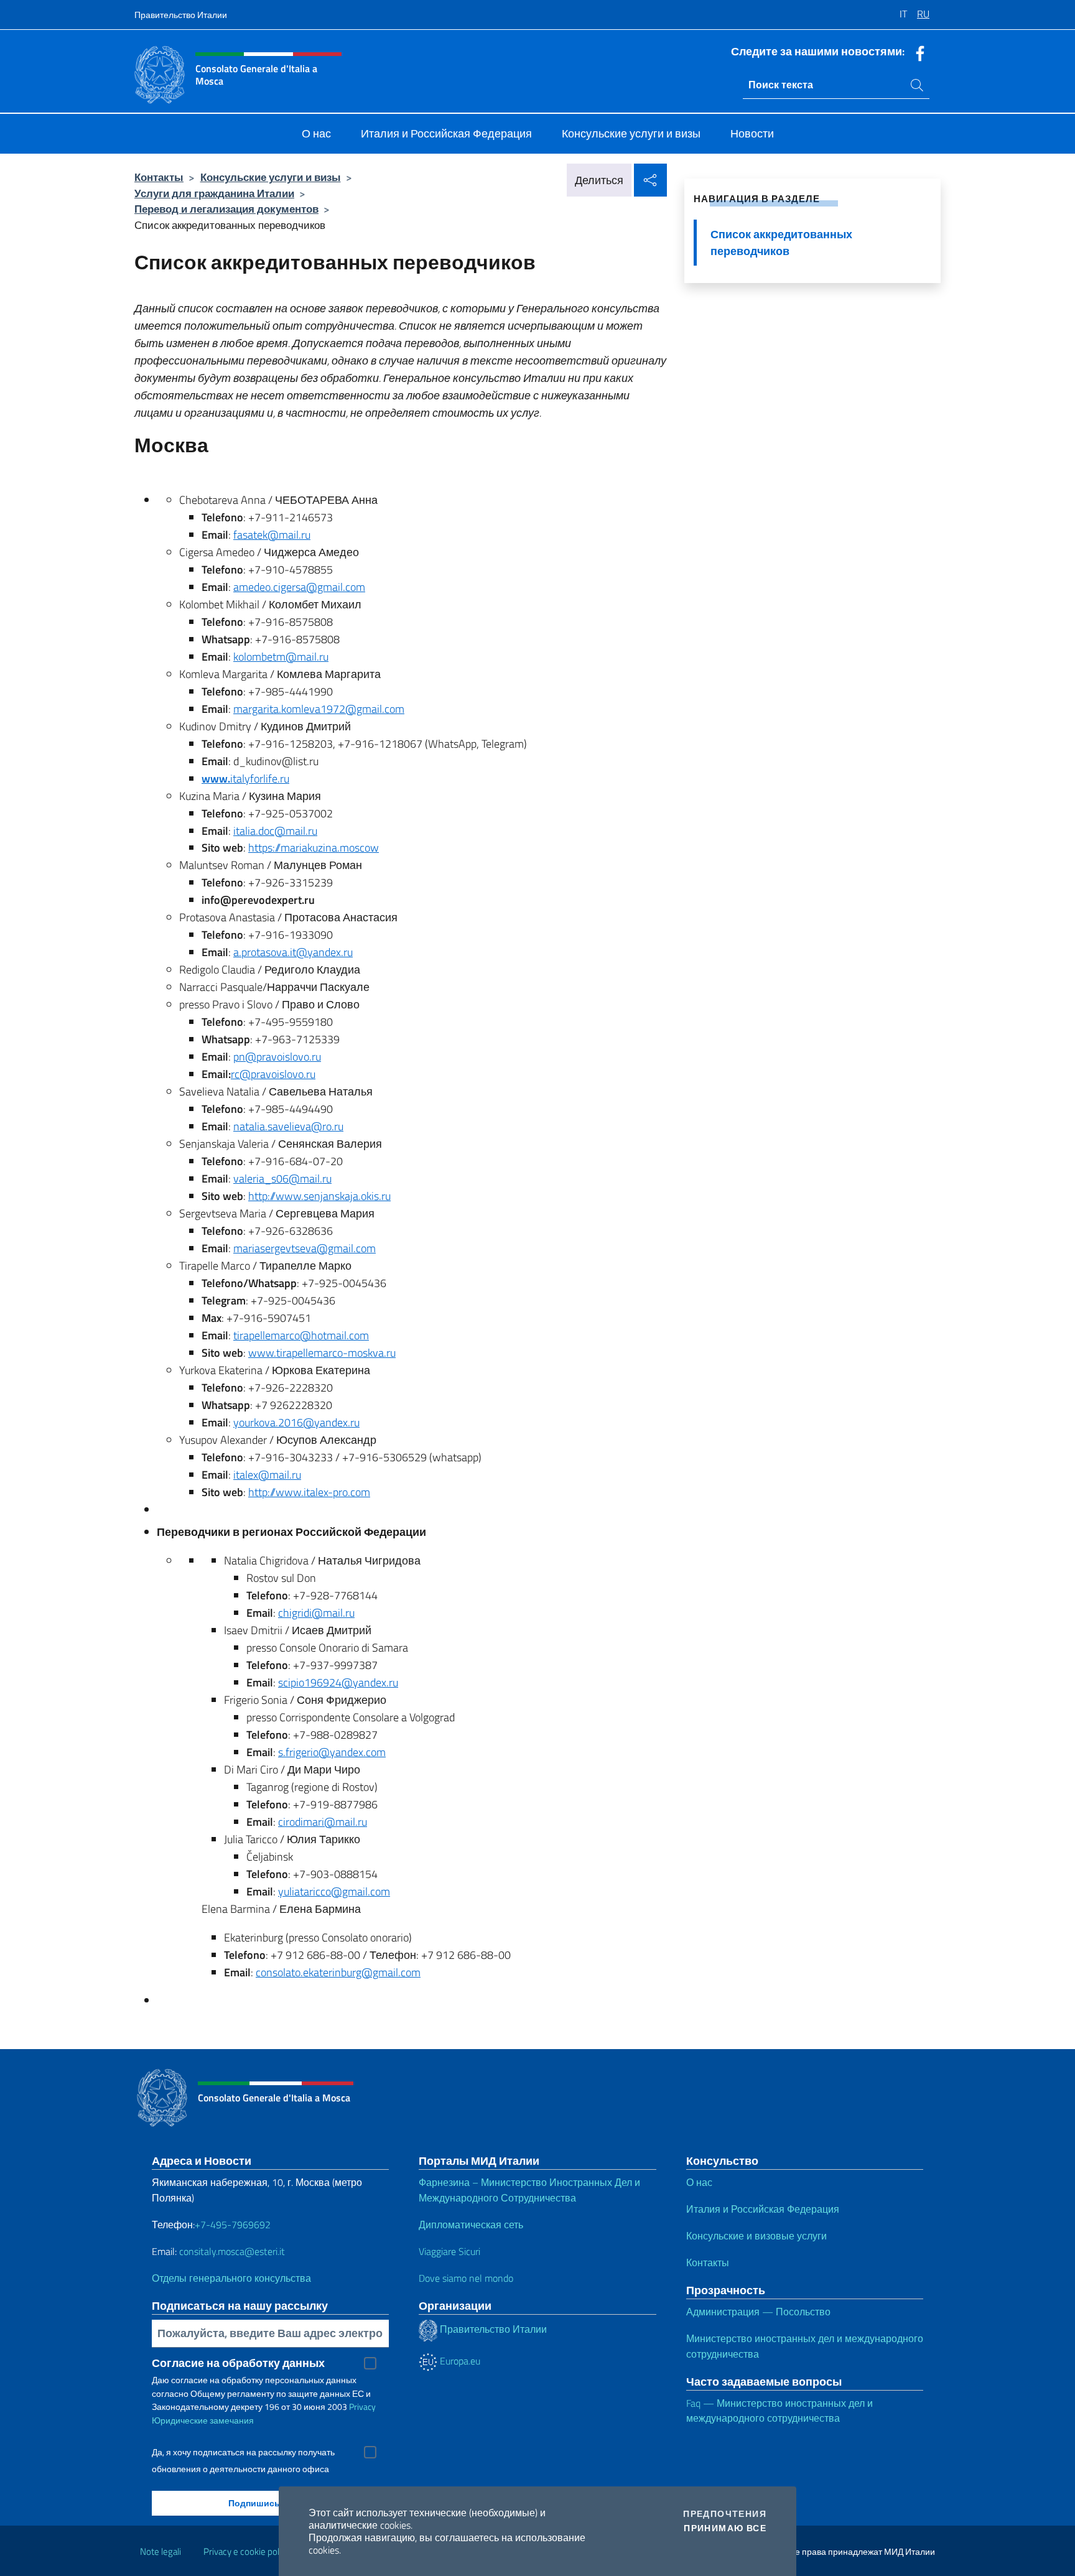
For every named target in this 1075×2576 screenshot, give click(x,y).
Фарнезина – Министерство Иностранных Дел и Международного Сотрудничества (529, 2190)
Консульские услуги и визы (271, 177)
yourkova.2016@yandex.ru (296, 1422)
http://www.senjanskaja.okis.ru (319, 1196)
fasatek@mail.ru (272, 535)
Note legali (161, 2551)
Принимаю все (725, 2528)
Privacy (362, 2406)
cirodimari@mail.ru (323, 1822)
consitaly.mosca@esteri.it (232, 2251)
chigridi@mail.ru (316, 1613)
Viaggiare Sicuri (449, 2251)
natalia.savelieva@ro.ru (288, 1126)
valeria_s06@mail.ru (282, 1179)
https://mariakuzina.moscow (314, 848)
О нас (699, 2182)
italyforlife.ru (245, 779)
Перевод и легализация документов (226, 209)
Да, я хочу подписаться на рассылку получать (243, 2452)
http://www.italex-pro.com (309, 1492)
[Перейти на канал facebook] (917, 52)
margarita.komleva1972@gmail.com (319, 709)
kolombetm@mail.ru (281, 657)
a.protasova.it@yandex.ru (293, 952)
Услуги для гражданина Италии (214, 193)
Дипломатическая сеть (471, 2225)
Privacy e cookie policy (247, 2551)
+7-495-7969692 (233, 2225)
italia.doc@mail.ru (275, 831)
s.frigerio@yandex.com (332, 1752)
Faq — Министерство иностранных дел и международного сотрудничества (779, 2411)
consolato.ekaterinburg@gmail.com (338, 1972)
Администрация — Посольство (758, 2312)
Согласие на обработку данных (238, 2363)
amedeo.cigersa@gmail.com (299, 587)
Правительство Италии (181, 15)
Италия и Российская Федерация (763, 2209)
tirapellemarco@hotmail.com (301, 1335)
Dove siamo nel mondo (466, 2278)
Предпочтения (725, 2514)
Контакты (159, 177)
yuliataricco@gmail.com (334, 1891)
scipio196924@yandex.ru (338, 1682)
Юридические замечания (203, 2420)
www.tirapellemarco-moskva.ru (322, 1353)
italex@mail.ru (267, 1475)
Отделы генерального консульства (231, 2278)
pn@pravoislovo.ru (277, 1057)
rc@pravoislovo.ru (273, 1074)
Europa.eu (459, 2361)
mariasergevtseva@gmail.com (305, 1248)
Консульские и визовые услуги (756, 2236)
